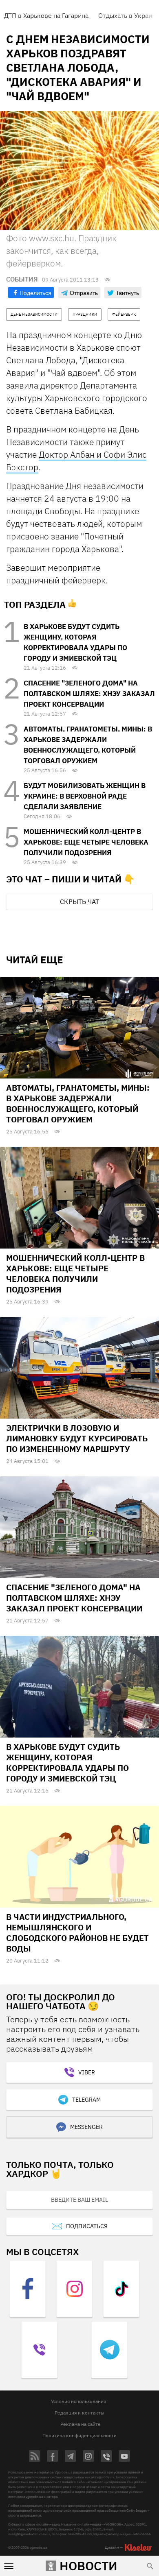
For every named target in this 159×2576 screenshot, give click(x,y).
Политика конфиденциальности (79, 2435)
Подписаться (87, 2226)
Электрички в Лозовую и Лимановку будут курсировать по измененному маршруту (77, 1438)
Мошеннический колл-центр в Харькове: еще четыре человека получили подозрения (86, 842)
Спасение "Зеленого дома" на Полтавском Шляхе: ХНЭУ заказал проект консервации (89, 694)
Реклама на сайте (81, 2424)
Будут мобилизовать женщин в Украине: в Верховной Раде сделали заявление (85, 796)
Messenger (86, 2127)
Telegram (86, 2100)
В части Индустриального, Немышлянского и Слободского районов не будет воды (77, 1933)
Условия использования (78, 2401)
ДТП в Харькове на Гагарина (46, 15)
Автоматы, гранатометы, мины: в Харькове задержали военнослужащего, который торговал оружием (78, 1104)
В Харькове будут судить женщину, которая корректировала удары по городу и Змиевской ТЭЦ (67, 1763)
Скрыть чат (79, 902)
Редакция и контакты (79, 2413)
